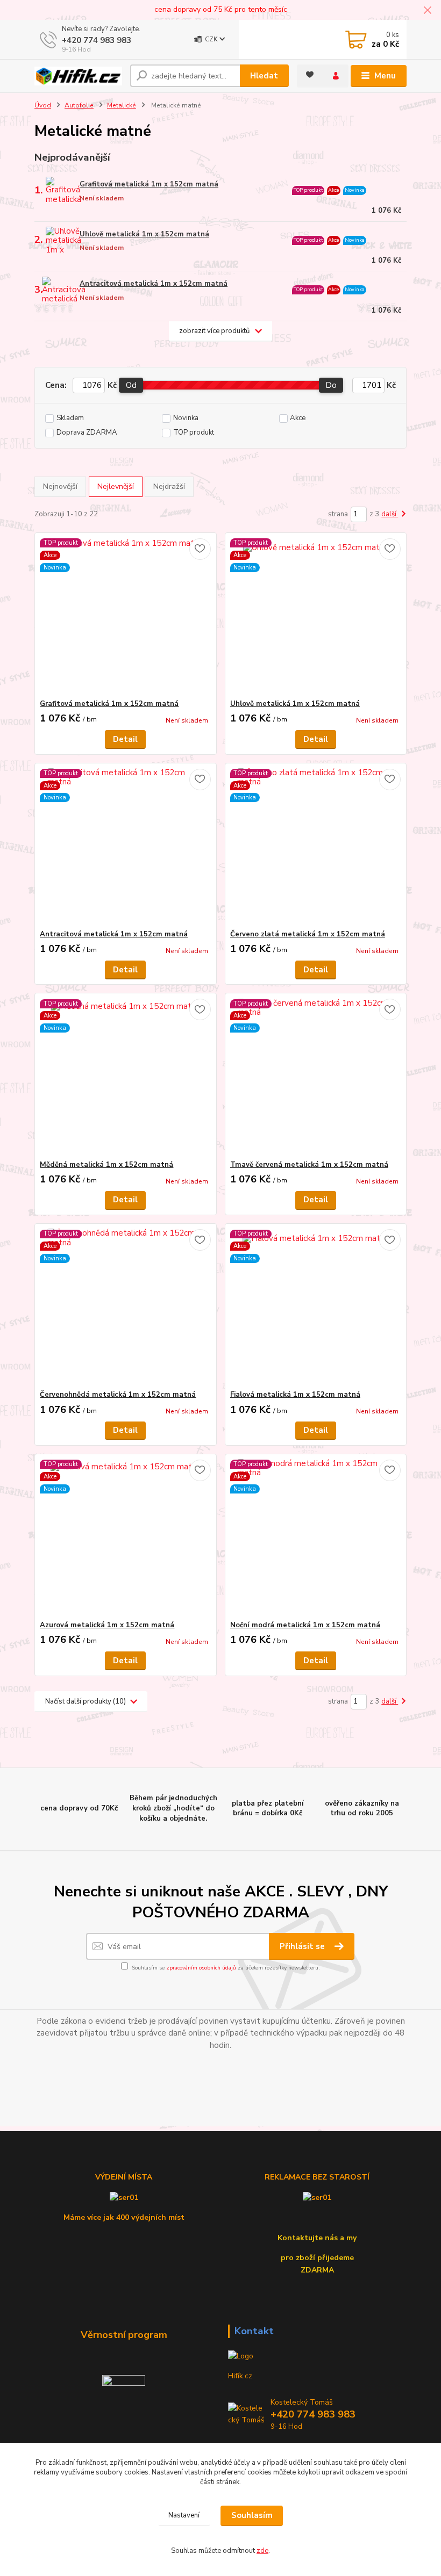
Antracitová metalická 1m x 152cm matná (154, 284)
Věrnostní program (124, 2335)
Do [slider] (332, 385)
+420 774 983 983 (97, 40)
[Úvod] (78, 76)
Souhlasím (252, 2515)
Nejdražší (169, 486)
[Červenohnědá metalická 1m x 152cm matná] (125, 1307)
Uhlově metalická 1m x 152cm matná (144, 234)
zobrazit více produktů (214, 331)
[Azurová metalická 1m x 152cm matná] (125, 1537)
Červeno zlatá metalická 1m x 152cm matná (308, 934)
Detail (125, 739)
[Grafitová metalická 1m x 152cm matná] (125, 616)
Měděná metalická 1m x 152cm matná (106, 1165)
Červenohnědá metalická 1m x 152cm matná (118, 1395)
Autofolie (79, 105)
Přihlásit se (303, 1946)
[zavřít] (428, 11)
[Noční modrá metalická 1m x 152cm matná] (316, 1537)
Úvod (43, 105)
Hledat (264, 76)
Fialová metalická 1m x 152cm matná (295, 1395)
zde (262, 2551)
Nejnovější (60, 486)
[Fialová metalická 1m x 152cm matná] (316, 1307)
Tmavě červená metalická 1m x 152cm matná (309, 1165)
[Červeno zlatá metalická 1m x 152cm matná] (316, 846)
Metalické (122, 105)
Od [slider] (131, 385)
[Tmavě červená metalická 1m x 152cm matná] (316, 1077)
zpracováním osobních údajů (201, 1968)
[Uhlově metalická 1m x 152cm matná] (316, 616)
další (390, 514)
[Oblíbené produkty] (310, 75)
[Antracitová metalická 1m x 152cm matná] (125, 846)
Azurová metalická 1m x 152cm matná (107, 1625)
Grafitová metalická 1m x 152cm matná (149, 184)
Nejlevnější (116, 486)
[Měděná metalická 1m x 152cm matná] (125, 1077)
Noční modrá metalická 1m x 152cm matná (305, 1625)
